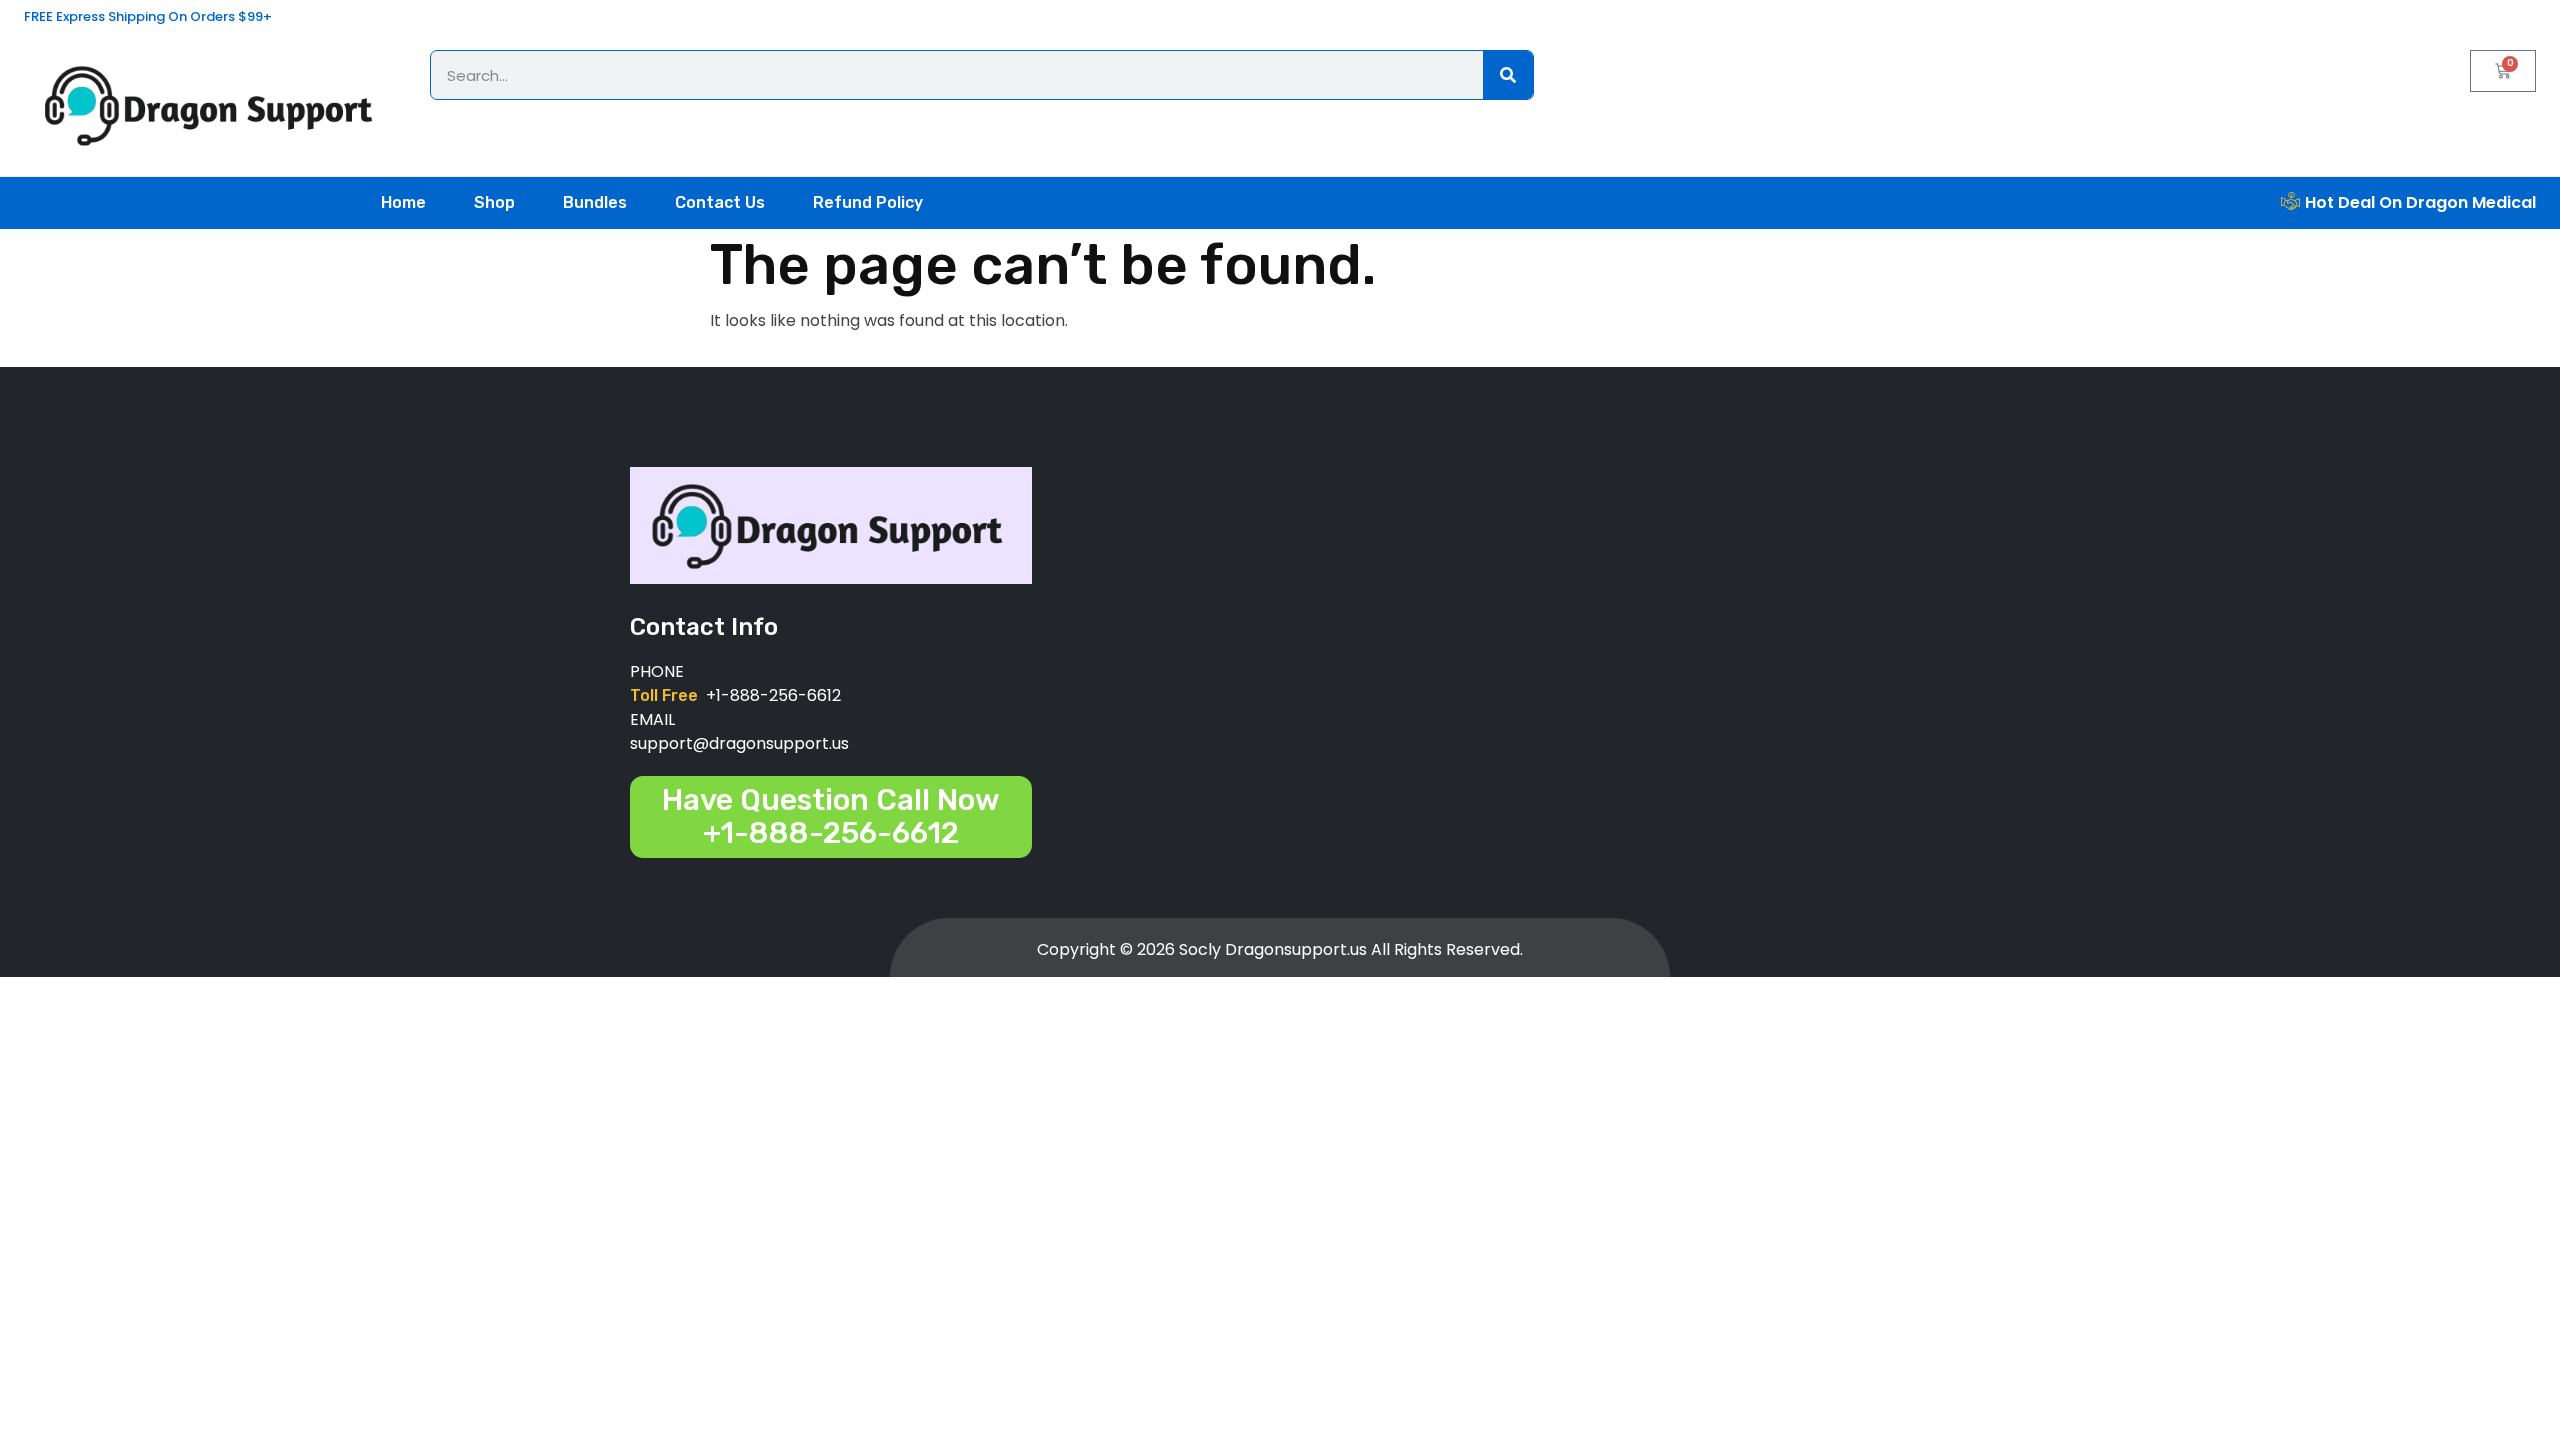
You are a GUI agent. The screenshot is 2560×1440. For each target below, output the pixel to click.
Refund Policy (868, 202)
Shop (494, 202)
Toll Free (668, 695)
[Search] (1508, 75)
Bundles (595, 202)
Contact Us (720, 202)
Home (403, 202)
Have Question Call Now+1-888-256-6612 (831, 816)
